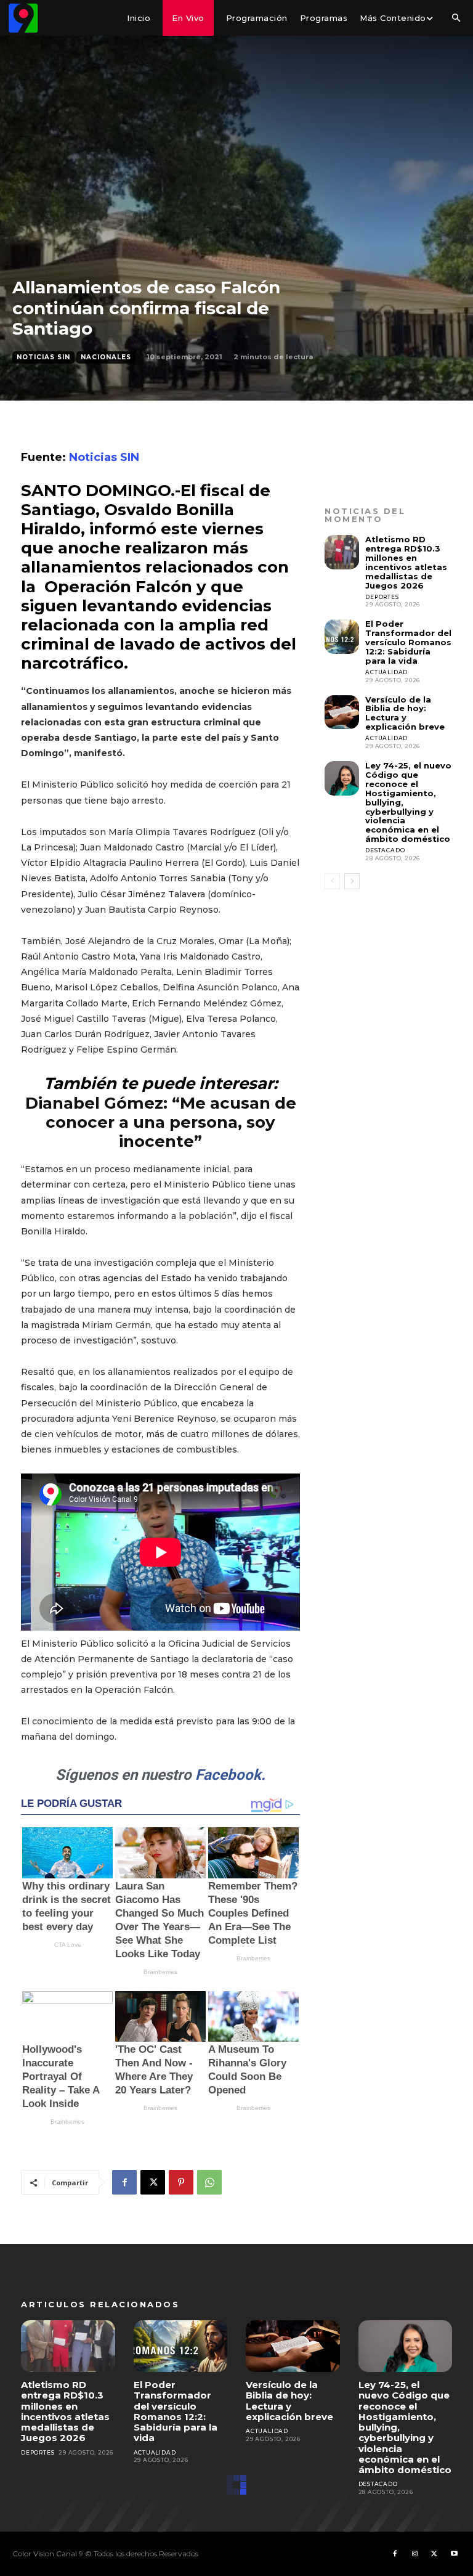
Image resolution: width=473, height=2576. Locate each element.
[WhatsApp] (209, 2182)
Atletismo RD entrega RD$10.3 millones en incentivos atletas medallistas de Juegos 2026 (406, 562)
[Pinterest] (181, 2182)
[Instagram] (414, 2554)
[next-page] (352, 881)
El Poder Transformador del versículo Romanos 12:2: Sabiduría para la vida (408, 642)
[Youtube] (454, 2554)
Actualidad (386, 672)
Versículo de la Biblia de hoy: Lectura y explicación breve (405, 713)
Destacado (385, 850)
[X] (153, 2182)
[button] (456, 18)
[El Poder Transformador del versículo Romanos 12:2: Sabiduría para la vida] (342, 637)
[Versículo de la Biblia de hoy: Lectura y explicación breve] (342, 712)
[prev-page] (332, 881)
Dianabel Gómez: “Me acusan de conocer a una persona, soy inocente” (161, 1122)
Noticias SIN (43, 357)
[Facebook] (124, 2182)
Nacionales (106, 357)
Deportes (382, 597)
